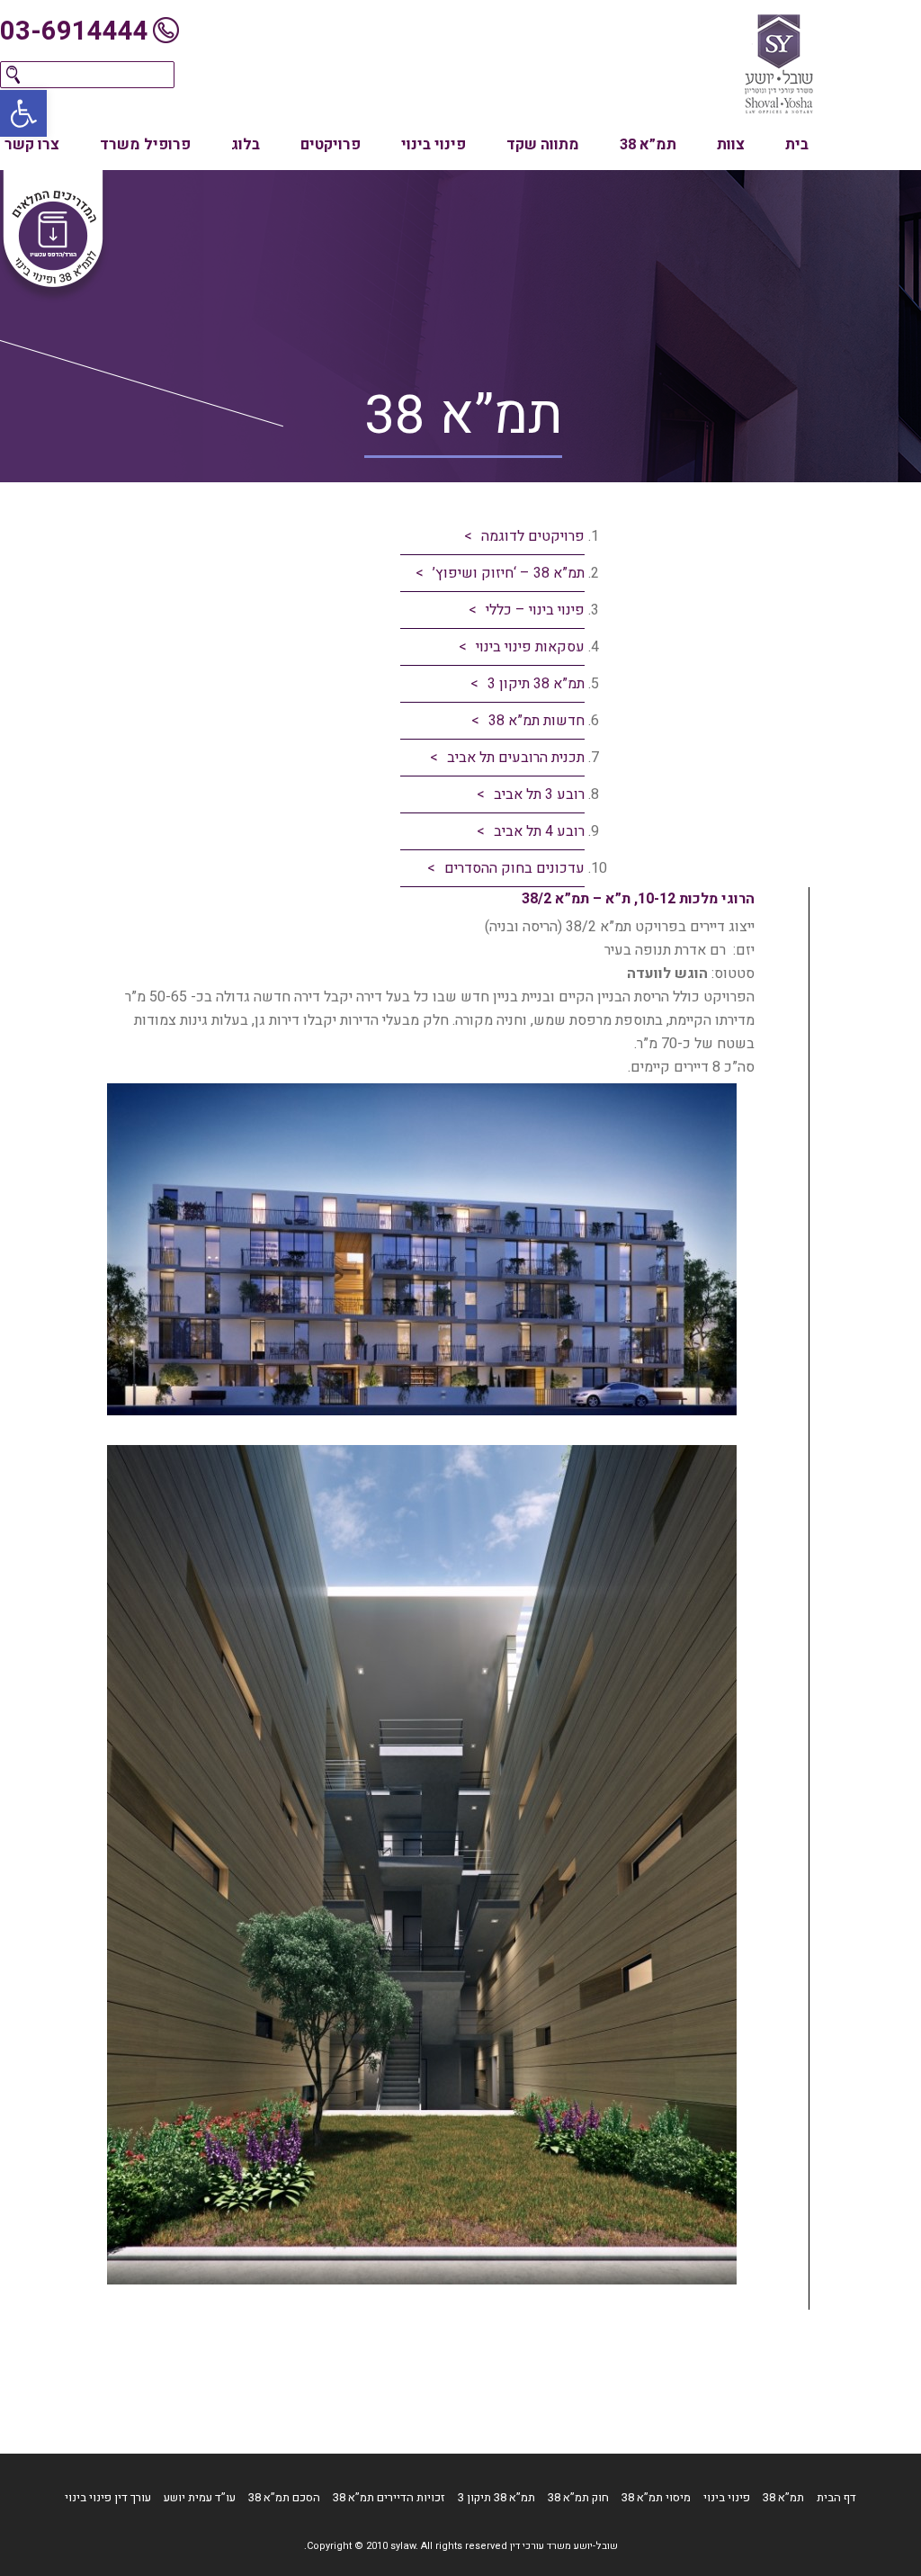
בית (797, 145)
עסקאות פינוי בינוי (530, 647)
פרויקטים (331, 145)
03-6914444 (74, 31)
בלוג (246, 145)
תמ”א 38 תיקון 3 (536, 684)
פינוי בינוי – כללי (535, 610)
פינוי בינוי (434, 145)
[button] (23, 113)
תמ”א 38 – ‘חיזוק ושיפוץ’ (509, 573)
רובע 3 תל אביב (539, 794)
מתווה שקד (543, 145)
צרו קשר (32, 145)
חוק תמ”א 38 (578, 2497)
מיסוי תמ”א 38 (656, 2497)
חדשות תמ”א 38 (537, 721)
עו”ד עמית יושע (200, 2497)
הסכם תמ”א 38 (284, 2497)
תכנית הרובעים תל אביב (516, 758)
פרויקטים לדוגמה (533, 536)
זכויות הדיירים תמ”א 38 (389, 2497)
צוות (731, 145)
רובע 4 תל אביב (539, 831)
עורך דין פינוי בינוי (108, 2497)
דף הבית (836, 2497)
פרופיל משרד (145, 145)
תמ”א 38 (648, 145)
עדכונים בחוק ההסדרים (514, 868)
